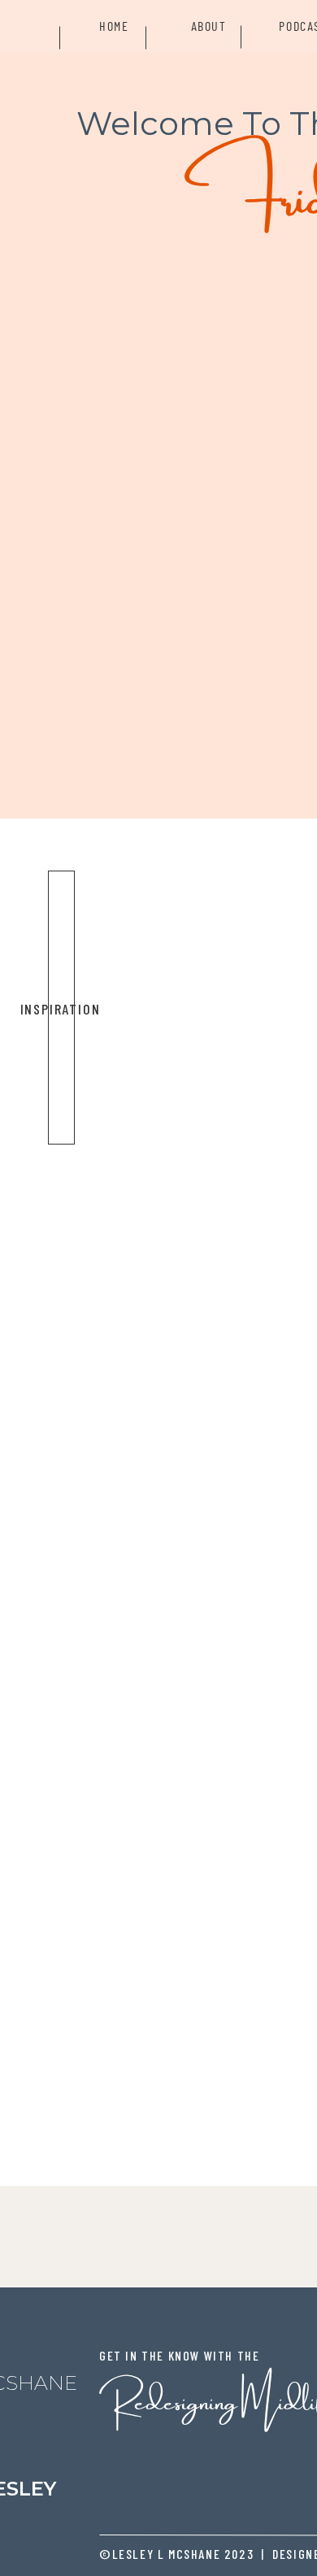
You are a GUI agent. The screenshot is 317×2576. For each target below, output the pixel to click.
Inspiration (61, 1009)
